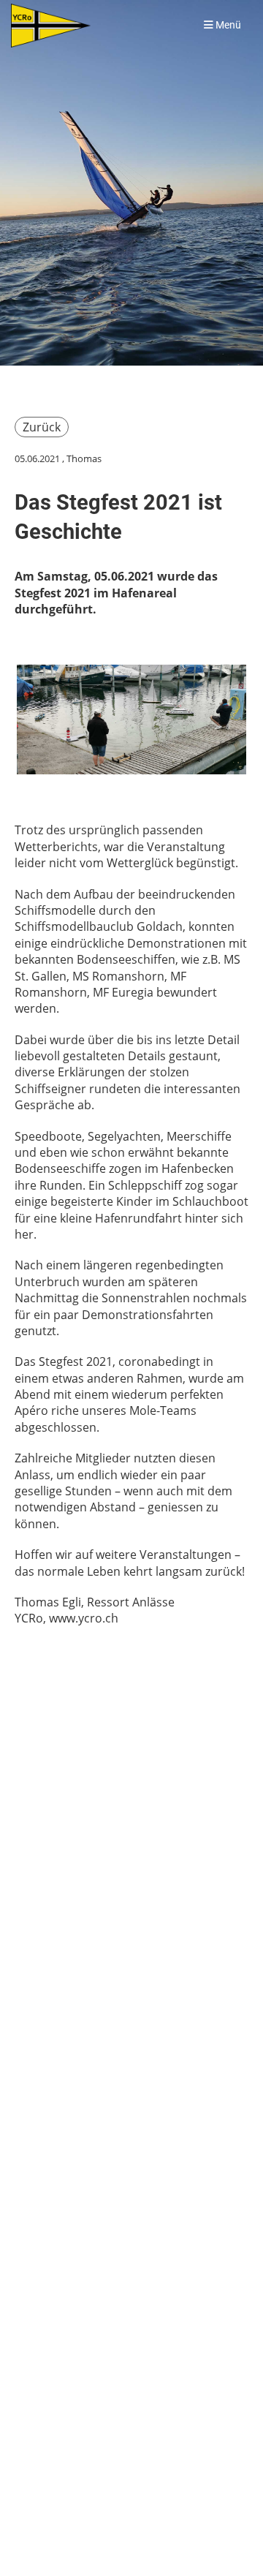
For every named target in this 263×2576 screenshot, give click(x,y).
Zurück (42, 427)
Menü (227, 25)
